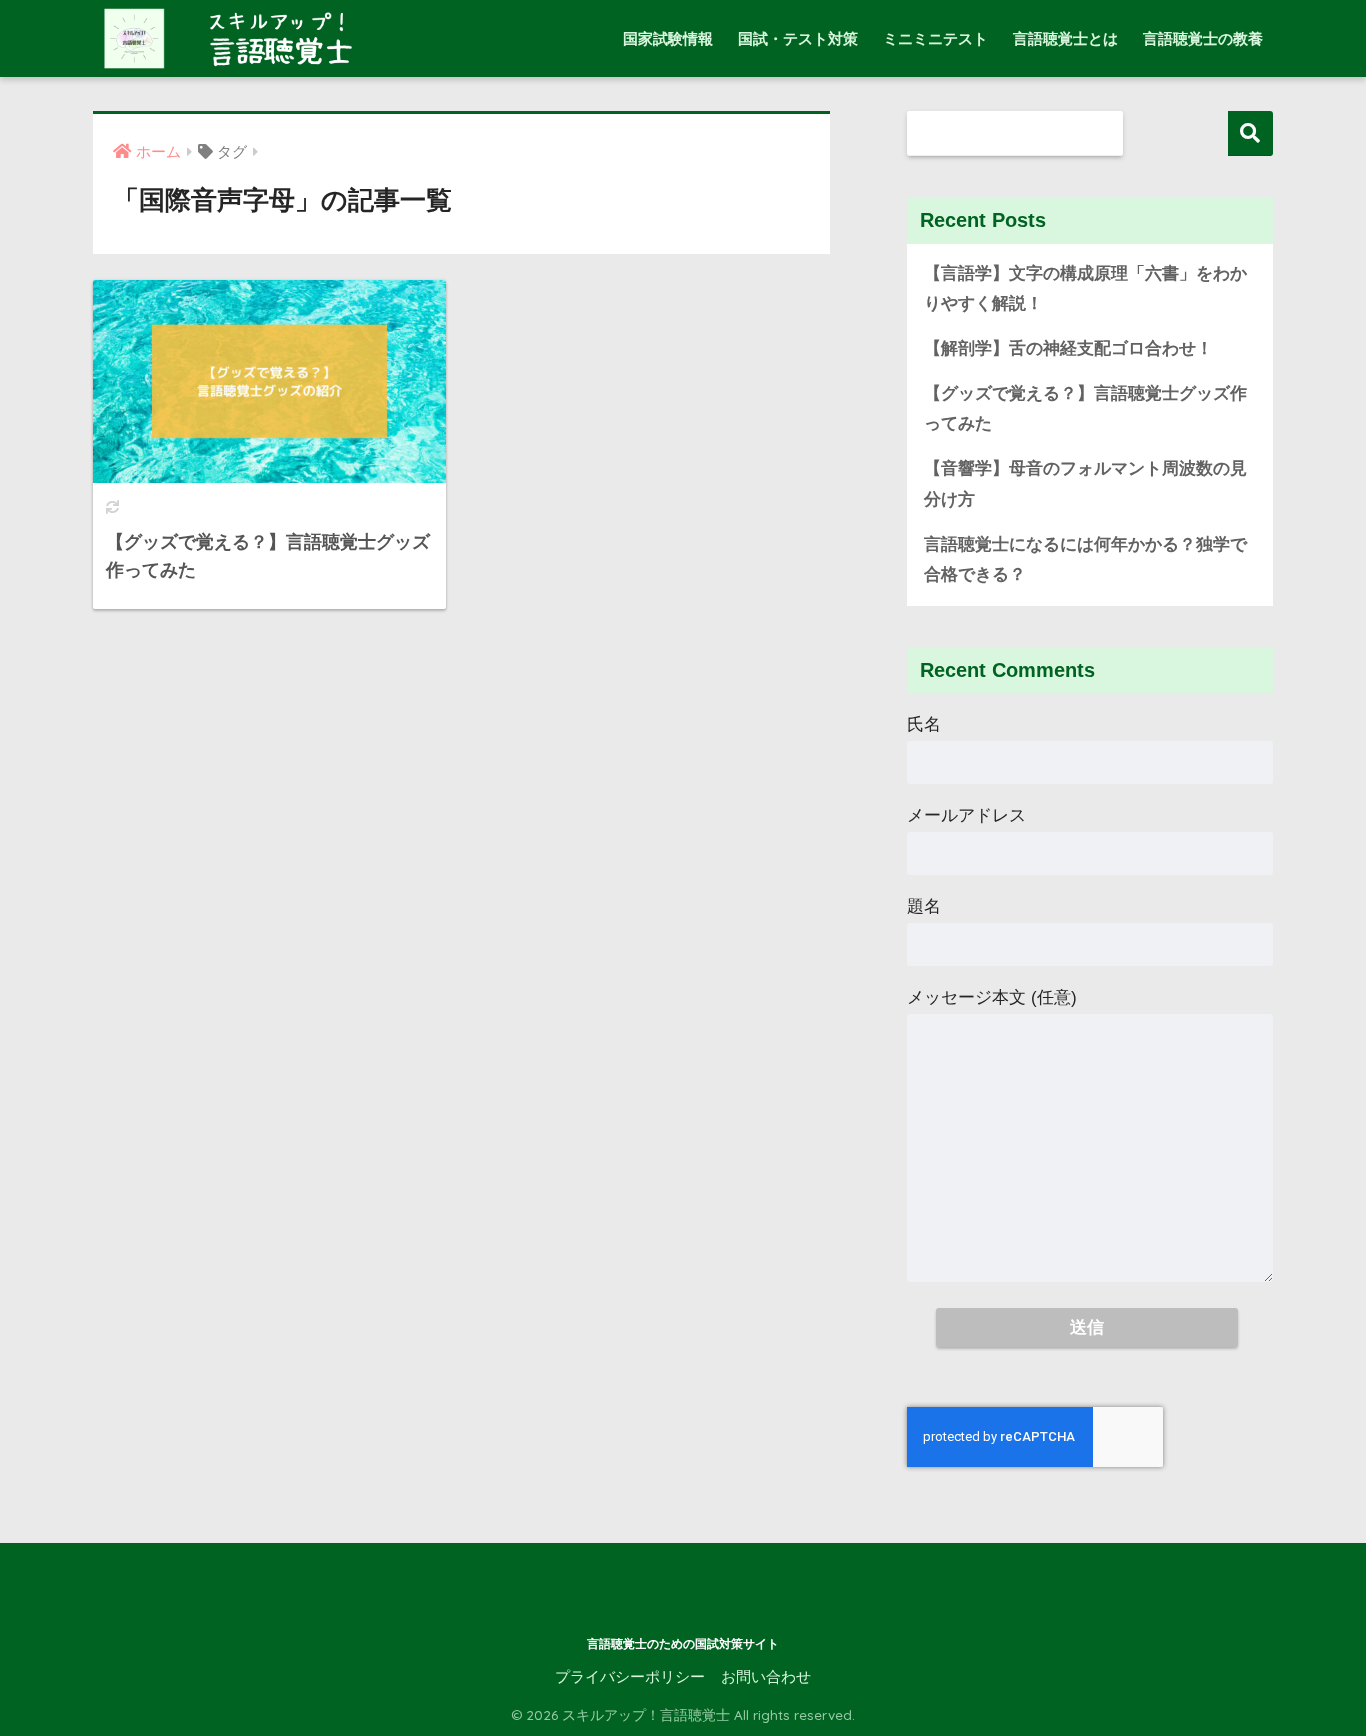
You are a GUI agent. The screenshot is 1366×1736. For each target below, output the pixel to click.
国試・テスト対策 (798, 38)
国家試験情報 (668, 38)
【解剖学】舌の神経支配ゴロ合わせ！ (1068, 348)
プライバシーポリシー (630, 1677)
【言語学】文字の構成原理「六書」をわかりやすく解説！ (1085, 289)
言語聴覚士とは (1065, 38)
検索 (1250, 133)
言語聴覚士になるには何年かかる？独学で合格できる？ (1085, 560)
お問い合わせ (766, 1677)
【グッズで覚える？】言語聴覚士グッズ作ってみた (1085, 409)
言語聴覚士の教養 (1203, 38)
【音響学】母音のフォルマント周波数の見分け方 (1085, 484)
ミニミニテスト (935, 38)
